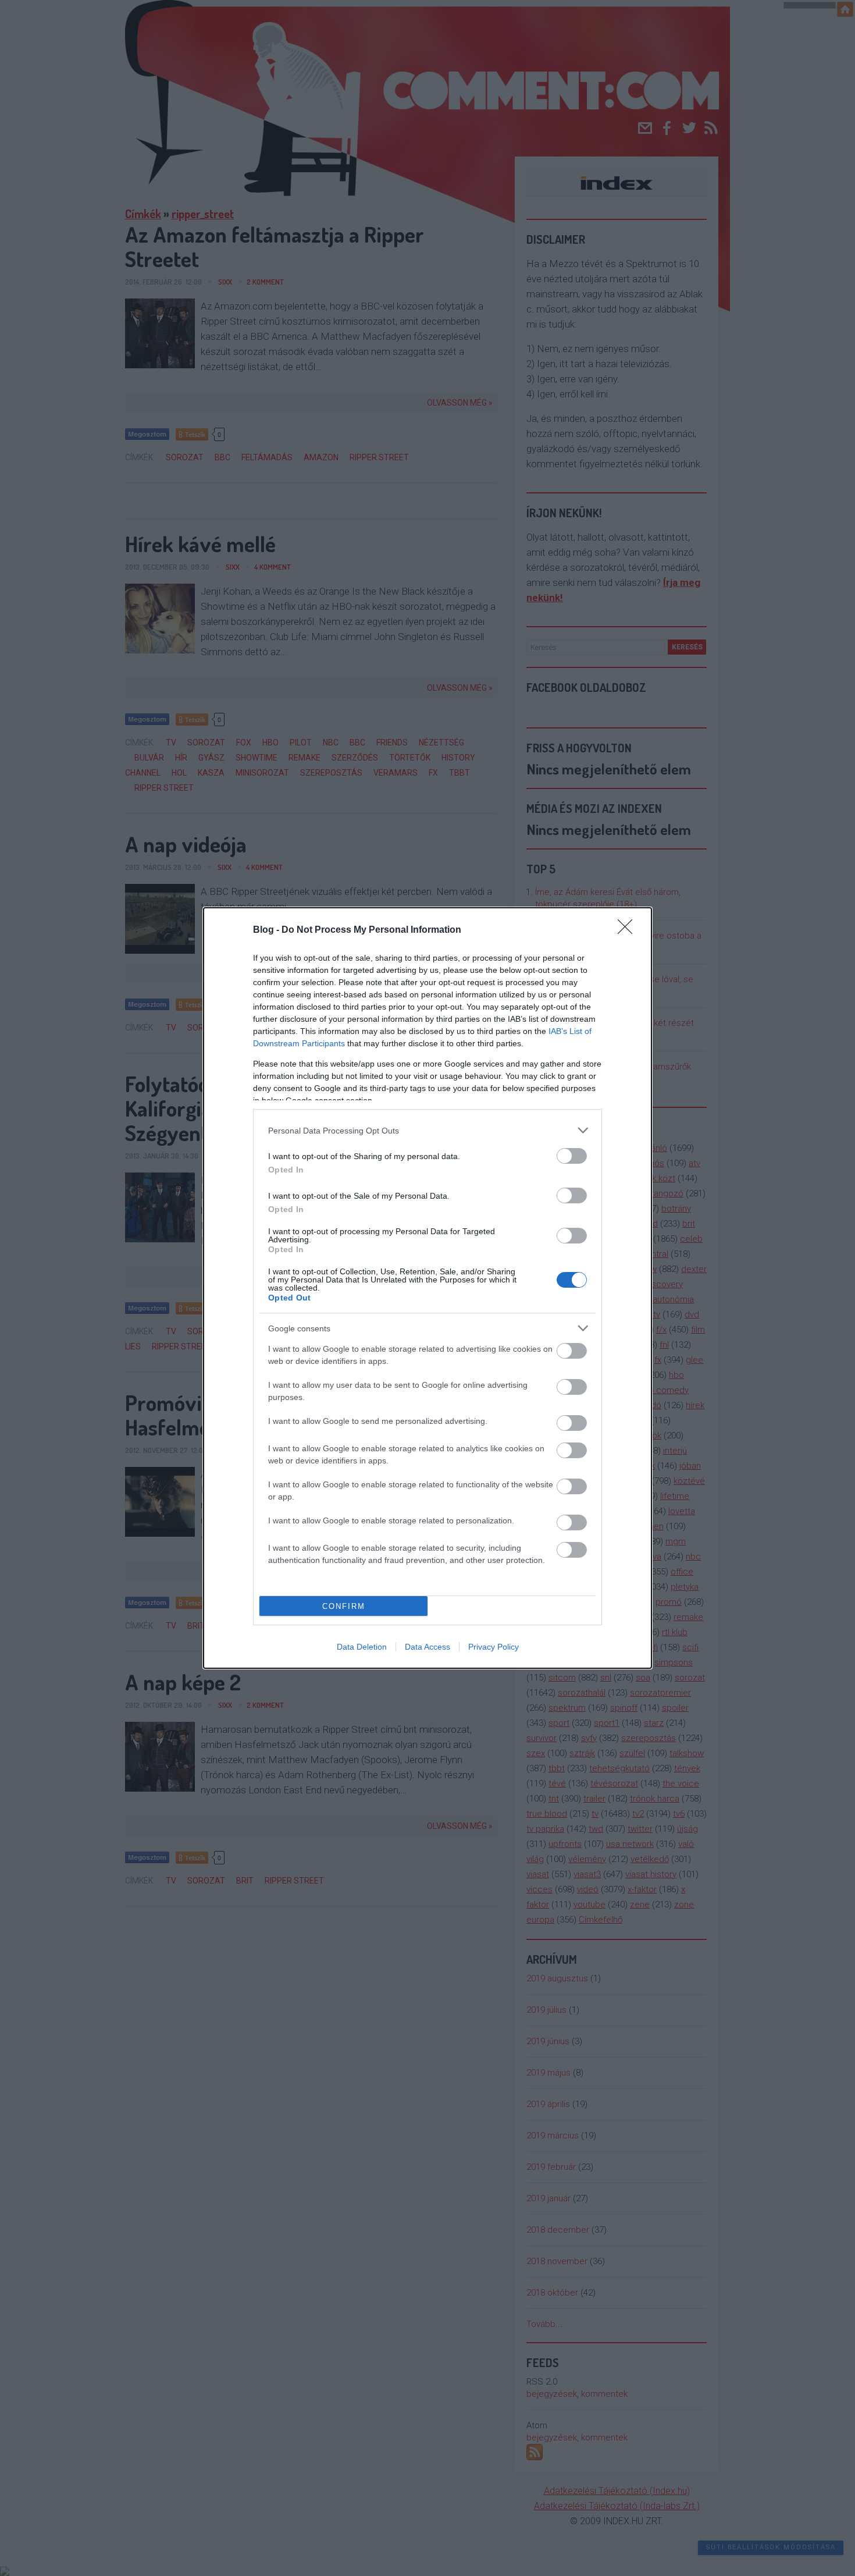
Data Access (427, 1647)
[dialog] (427, 1288)
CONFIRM (344, 1606)
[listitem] (427, 1130)
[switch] (572, 1156)
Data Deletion (362, 1647)
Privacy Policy (494, 1647)
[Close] (629, 930)
